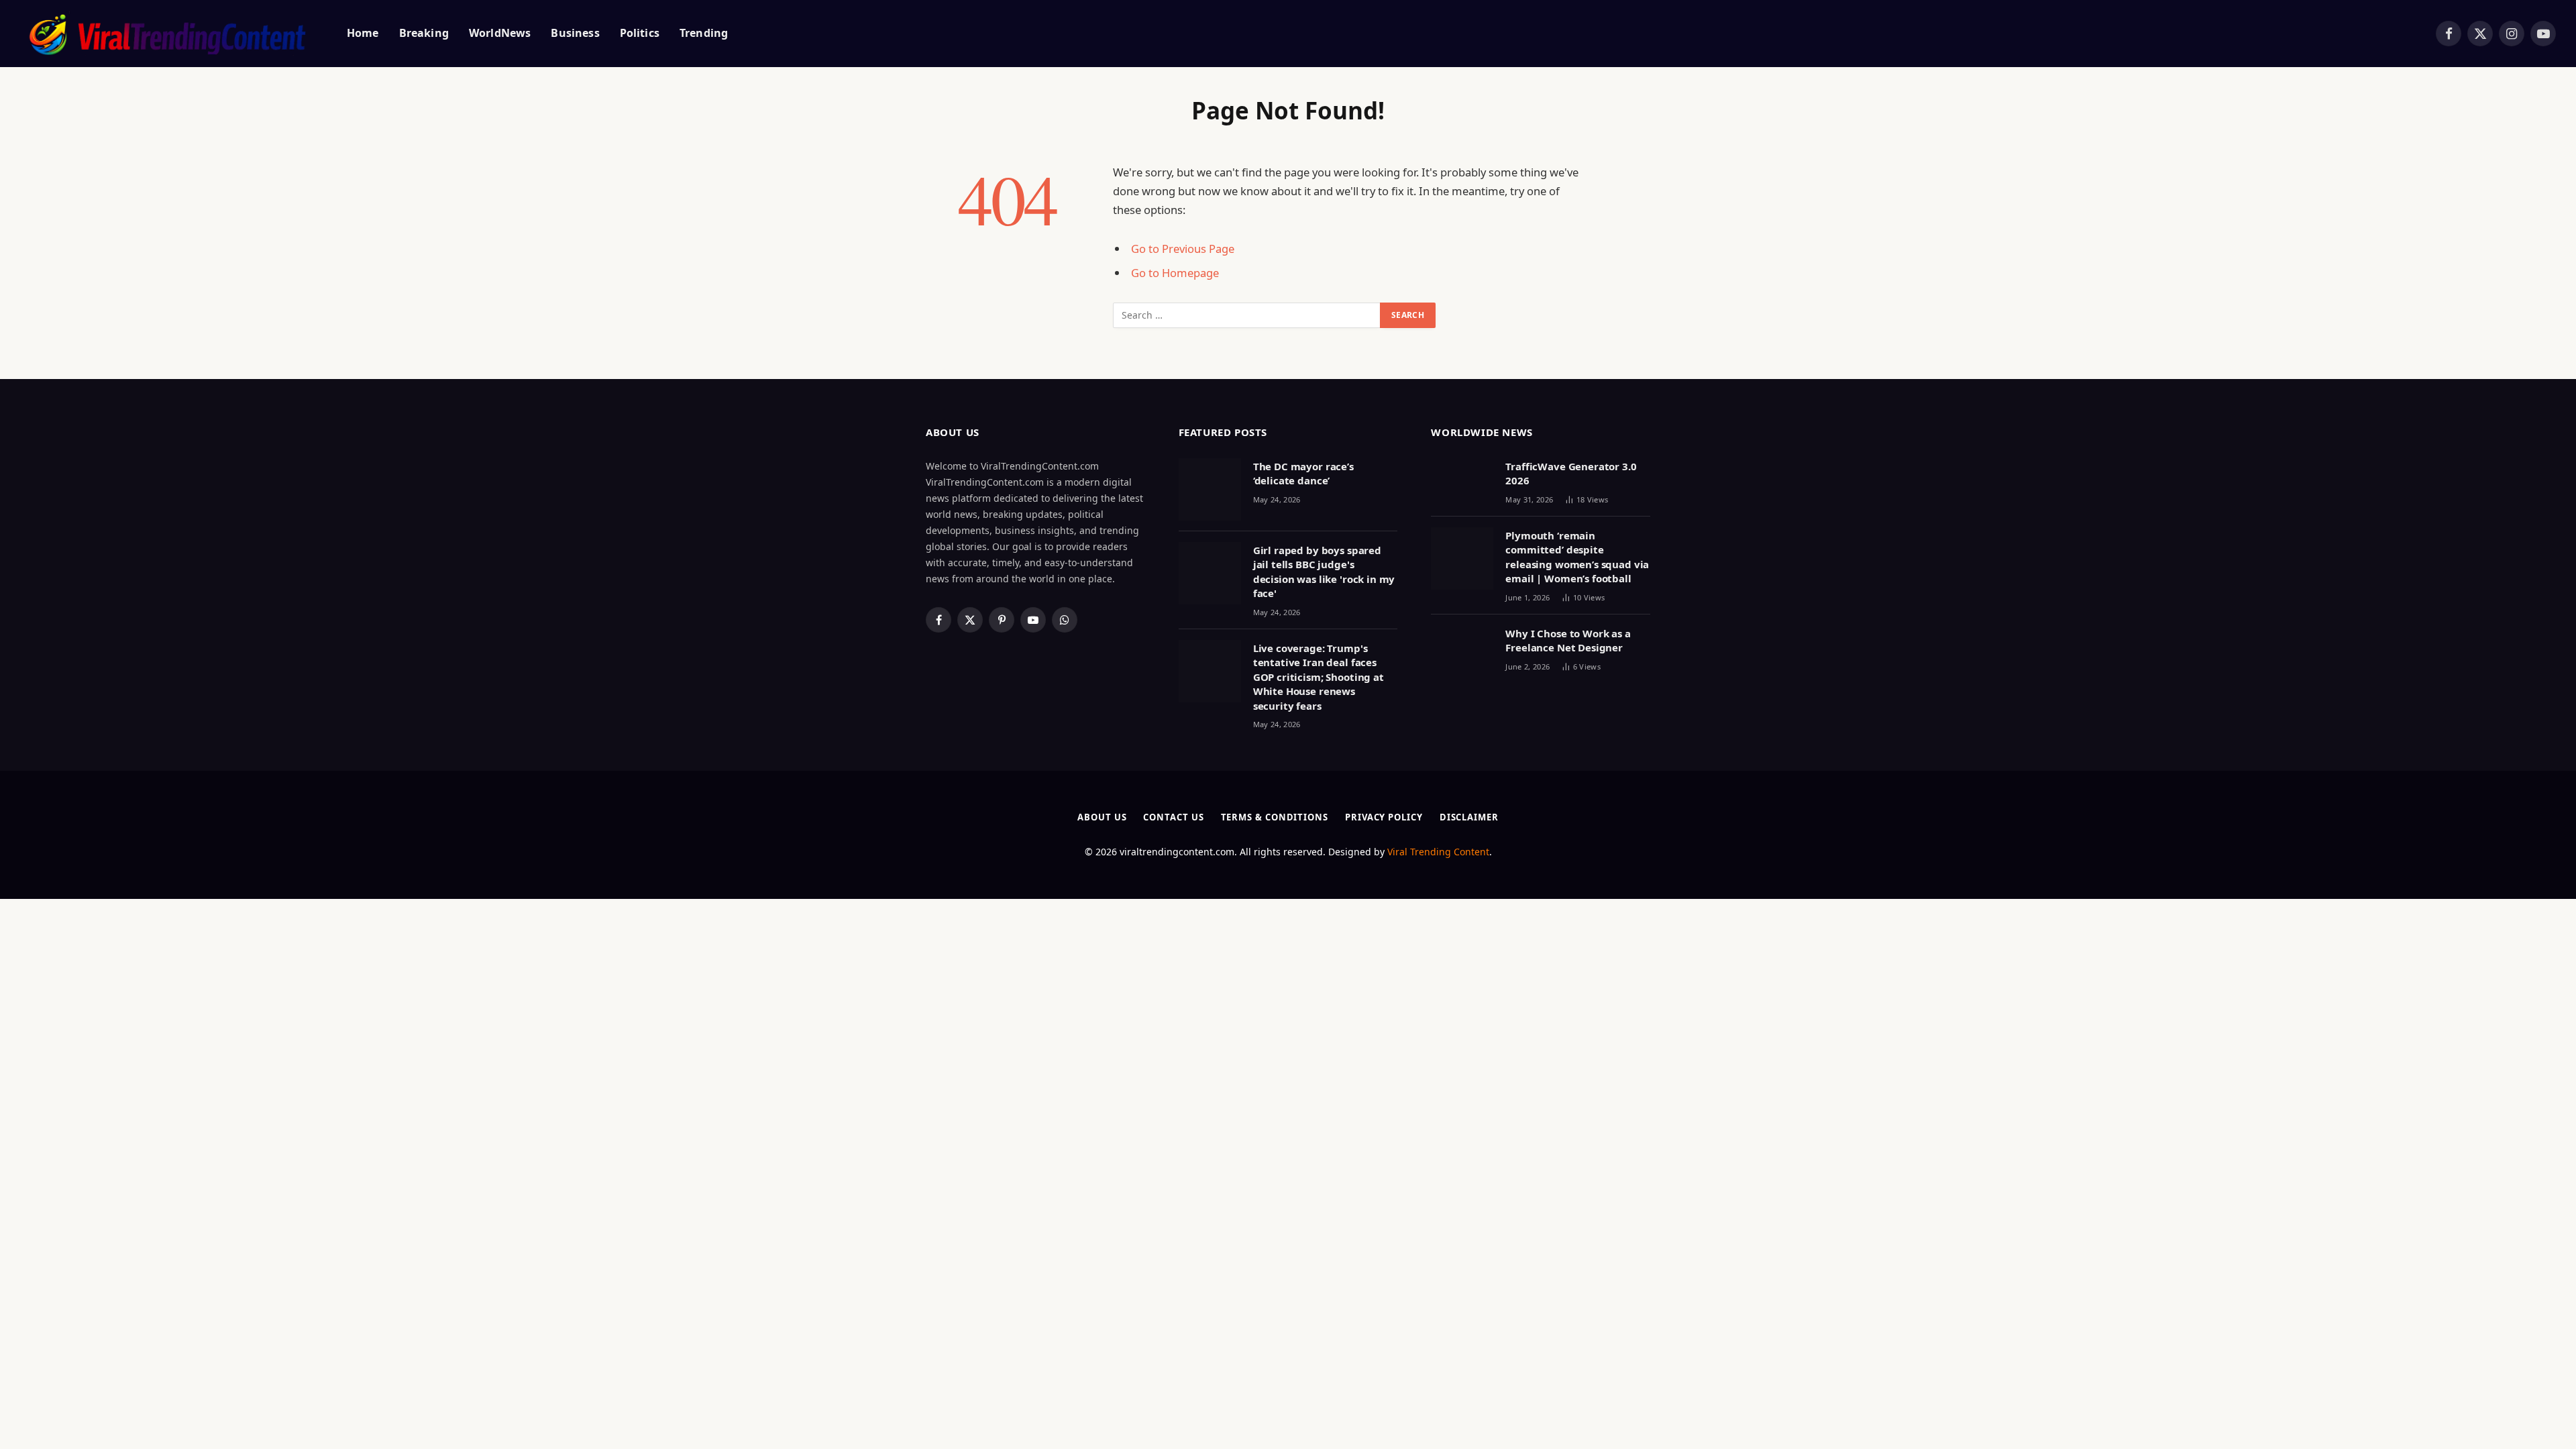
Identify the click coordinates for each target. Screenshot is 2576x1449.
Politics (640, 33)
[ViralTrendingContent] (167, 34)
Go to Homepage (1175, 273)
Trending (704, 33)
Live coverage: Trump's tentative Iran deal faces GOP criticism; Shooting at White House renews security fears (1319, 677)
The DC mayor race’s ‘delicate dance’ (1303, 473)
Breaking (424, 33)
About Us (1102, 817)
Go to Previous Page (1183, 249)
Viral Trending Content (1438, 852)
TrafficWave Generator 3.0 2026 (1571, 473)
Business (575, 33)
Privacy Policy (1384, 817)
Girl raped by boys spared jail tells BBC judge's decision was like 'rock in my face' (1324, 572)
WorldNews (500, 33)
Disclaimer (1469, 817)
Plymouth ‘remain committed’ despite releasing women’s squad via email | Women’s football (1577, 557)
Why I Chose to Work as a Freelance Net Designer (1568, 640)
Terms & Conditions (1275, 817)
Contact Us (1173, 817)
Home (363, 33)
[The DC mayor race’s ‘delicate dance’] (1210, 489)
